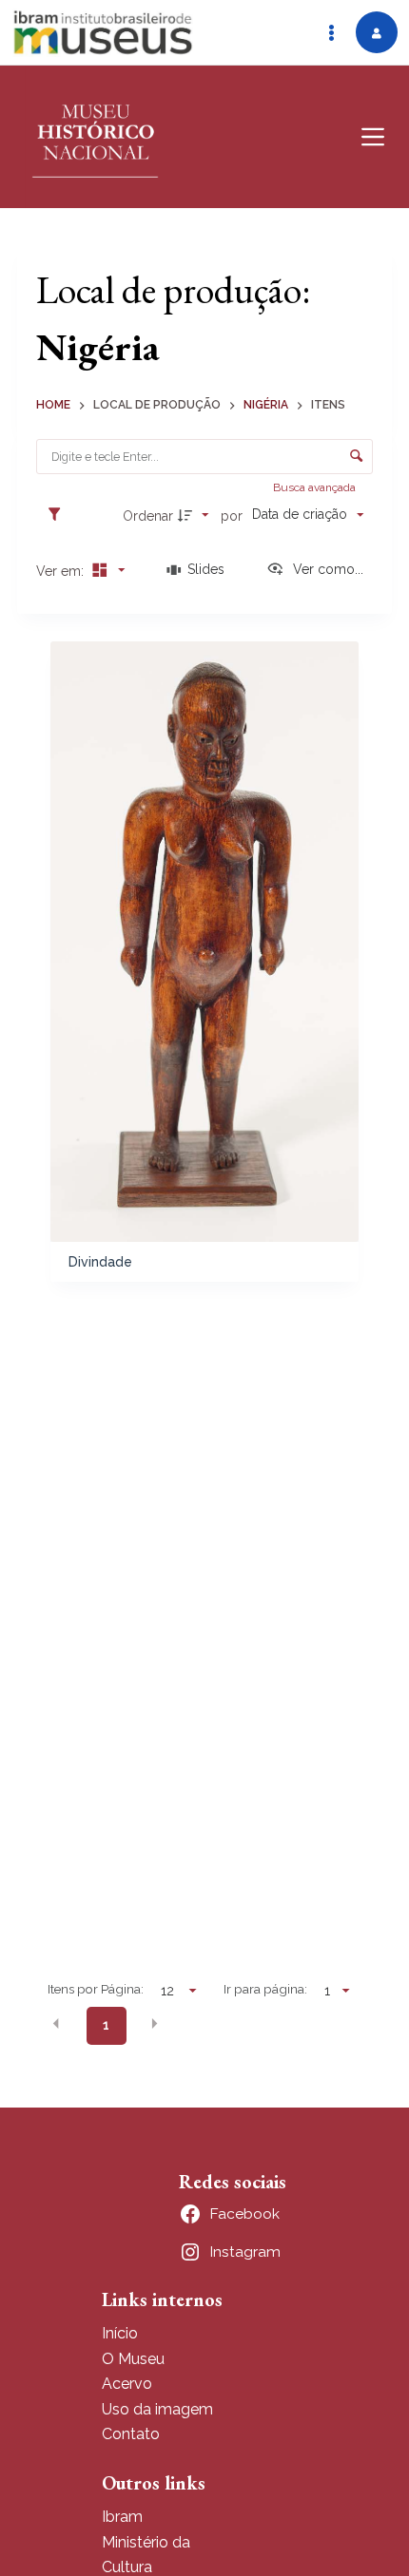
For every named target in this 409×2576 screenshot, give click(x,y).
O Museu (133, 2359)
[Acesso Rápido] (331, 32)
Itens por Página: (96, 1989)
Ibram (122, 2517)
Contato (131, 2434)
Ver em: (62, 571)
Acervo (127, 2384)
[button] (56, 2024)
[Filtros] (59, 515)
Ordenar (148, 516)
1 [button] (106, 2025)
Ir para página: (265, 1989)
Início (120, 2333)
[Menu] (373, 137)
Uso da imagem (157, 2409)
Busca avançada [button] (316, 487)
